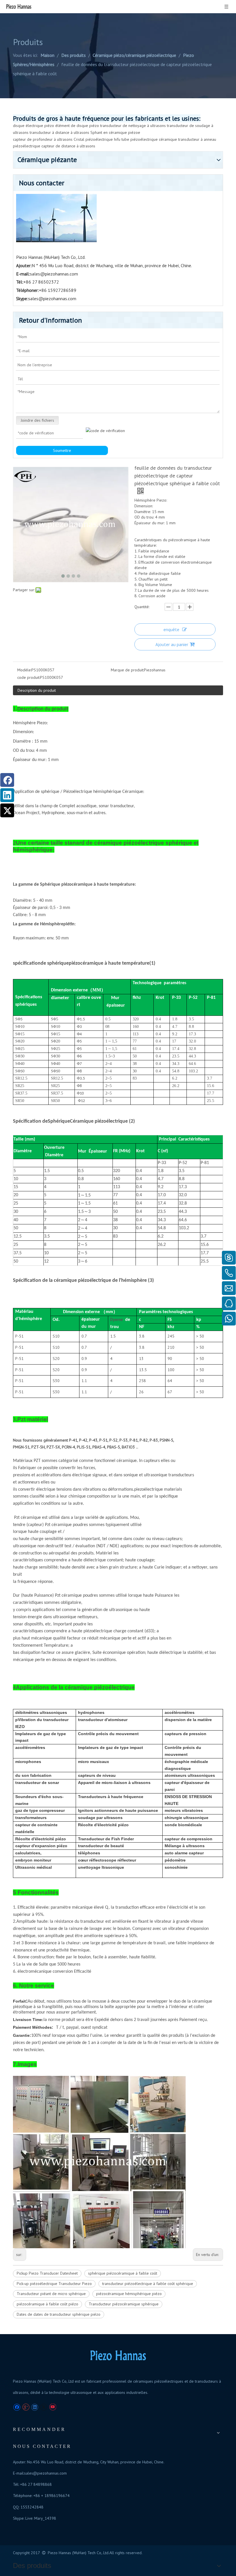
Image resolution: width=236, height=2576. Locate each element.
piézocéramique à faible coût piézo (47, 2304)
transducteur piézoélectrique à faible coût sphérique (148, 2284)
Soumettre (62, 450)
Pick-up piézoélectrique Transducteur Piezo (54, 2284)
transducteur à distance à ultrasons (59, 132)
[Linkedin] (7, 795)
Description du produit (37, 690)
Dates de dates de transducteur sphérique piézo (59, 2314)
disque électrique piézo (34, 126)
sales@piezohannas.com (54, 274)
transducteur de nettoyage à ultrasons (133, 126)
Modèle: (24, 670)
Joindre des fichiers (37, 420)
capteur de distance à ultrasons (68, 146)
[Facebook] (7, 780)
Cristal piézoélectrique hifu (97, 139)
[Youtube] (53, 2407)
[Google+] (26, 2407)
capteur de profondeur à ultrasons (43, 139)
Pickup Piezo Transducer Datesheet (47, 2273)
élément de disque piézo (77, 126)
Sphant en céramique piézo (114, 132)
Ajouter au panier (172, 644)
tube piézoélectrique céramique (149, 139)
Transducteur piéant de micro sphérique (51, 2294)
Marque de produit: (127, 670)
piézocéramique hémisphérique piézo (129, 2294)
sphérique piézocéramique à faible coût (123, 2273)
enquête (171, 629)
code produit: (29, 677)
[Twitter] (7, 810)
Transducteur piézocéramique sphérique (124, 2304)
